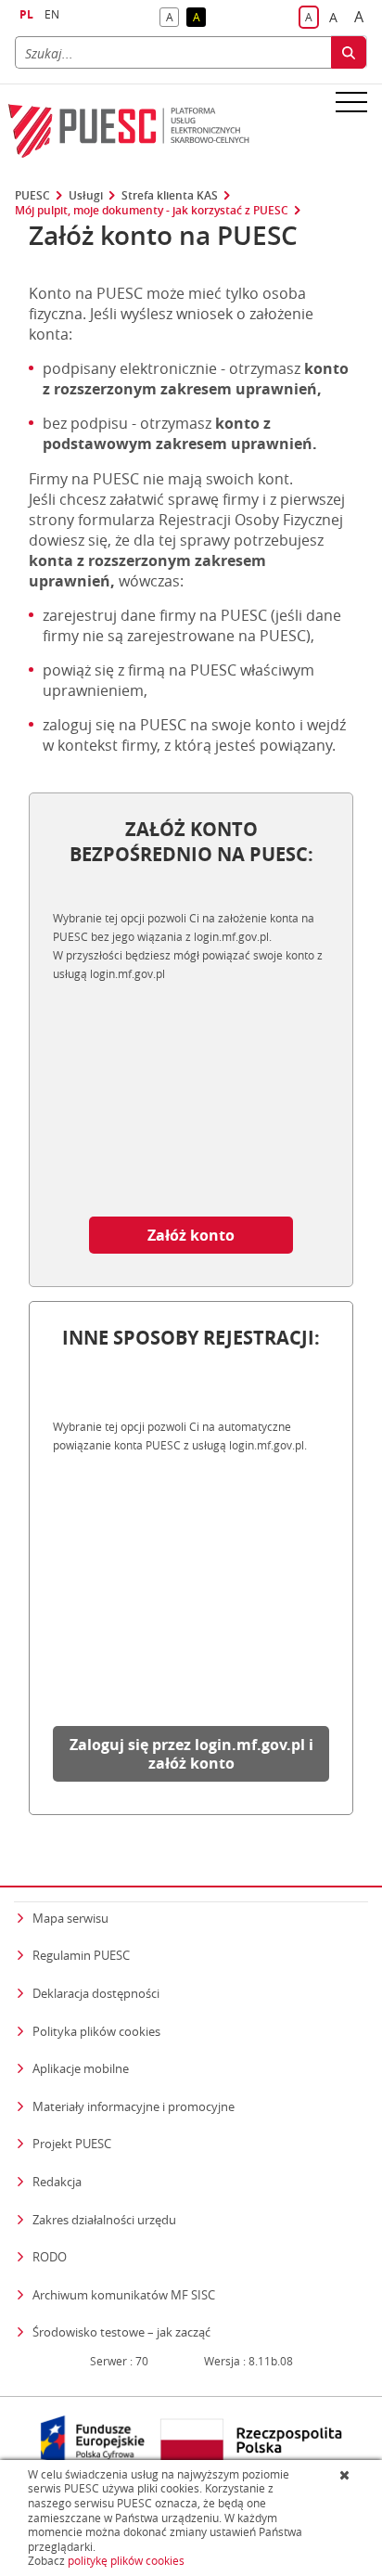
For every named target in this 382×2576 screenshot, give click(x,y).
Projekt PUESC (72, 2144)
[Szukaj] (349, 52)
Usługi (86, 196)
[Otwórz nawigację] (351, 101)
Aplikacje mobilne (81, 2068)
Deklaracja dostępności (96, 1993)
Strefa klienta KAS (170, 196)
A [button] (172, 18)
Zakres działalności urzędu (104, 2219)
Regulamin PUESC (81, 1955)
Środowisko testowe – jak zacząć (121, 2331)
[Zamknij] (346, 2475)
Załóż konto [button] (191, 1235)
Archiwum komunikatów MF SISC (124, 2295)
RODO (50, 2257)
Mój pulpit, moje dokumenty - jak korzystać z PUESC (152, 211)
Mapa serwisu (70, 1918)
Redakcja (57, 2182)
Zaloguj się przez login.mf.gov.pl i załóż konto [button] (191, 1754)
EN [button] (52, 14)
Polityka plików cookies (96, 2031)
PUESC (32, 196)
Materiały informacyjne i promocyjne (134, 2106)
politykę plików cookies (126, 2561)
